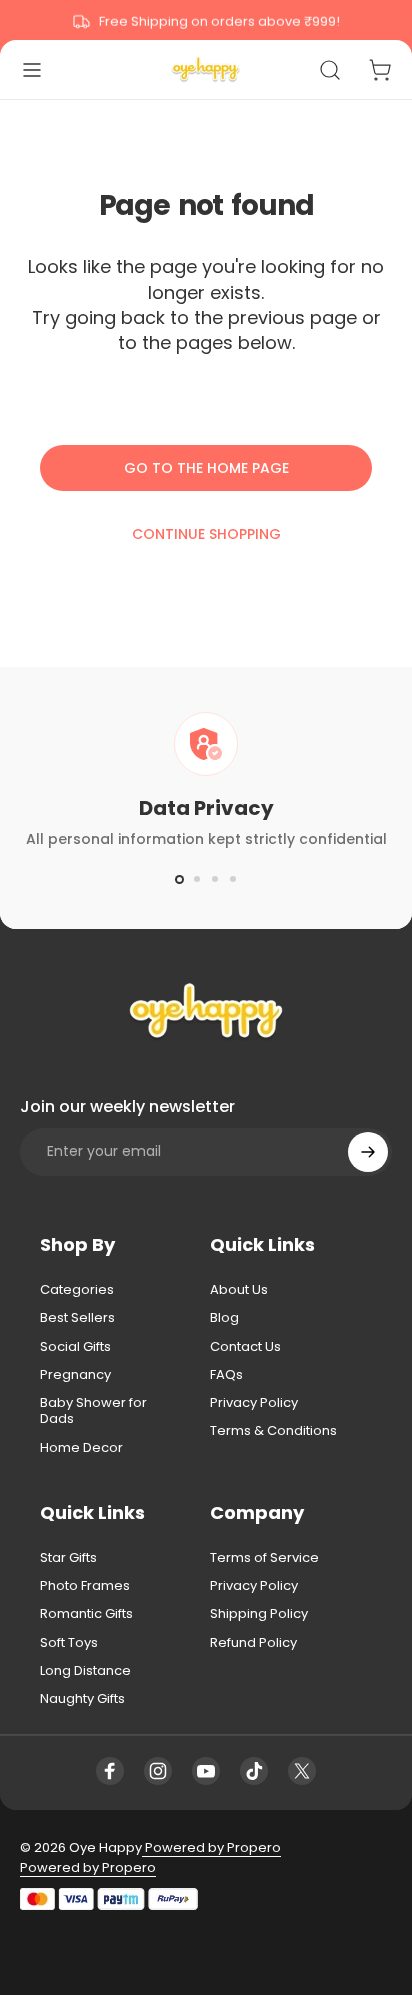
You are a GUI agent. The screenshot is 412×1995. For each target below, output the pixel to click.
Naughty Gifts (82, 1699)
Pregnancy (75, 1375)
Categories (77, 1290)
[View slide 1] (179, 879)
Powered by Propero (211, 1847)
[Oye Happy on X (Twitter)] (302, 1771)
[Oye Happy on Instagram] (158, 1771)
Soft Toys (69, 1643)
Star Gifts (68, 1558)
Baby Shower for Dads (93, 1411)
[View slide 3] (215, 879)
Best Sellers (77, 1318)
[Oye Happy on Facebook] (110, 1771)
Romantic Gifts (86, 1614)
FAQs (226, 1375)
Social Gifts (75, 1347)
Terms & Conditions (273, 1431)
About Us (239, 1290)
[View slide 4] (233, 879)
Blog (224, 1318)
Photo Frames (85, 1586)
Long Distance (85, 1671)
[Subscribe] (368, 1152)
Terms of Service (264, 1558)
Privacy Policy (254, 1403)
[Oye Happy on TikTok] (254, 1771)
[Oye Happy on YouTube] (206, 1771)
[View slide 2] (197, 879)
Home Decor (81, 1448)
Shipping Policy (259, 1614)
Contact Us (245, 1347)
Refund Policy (253, 1643)
